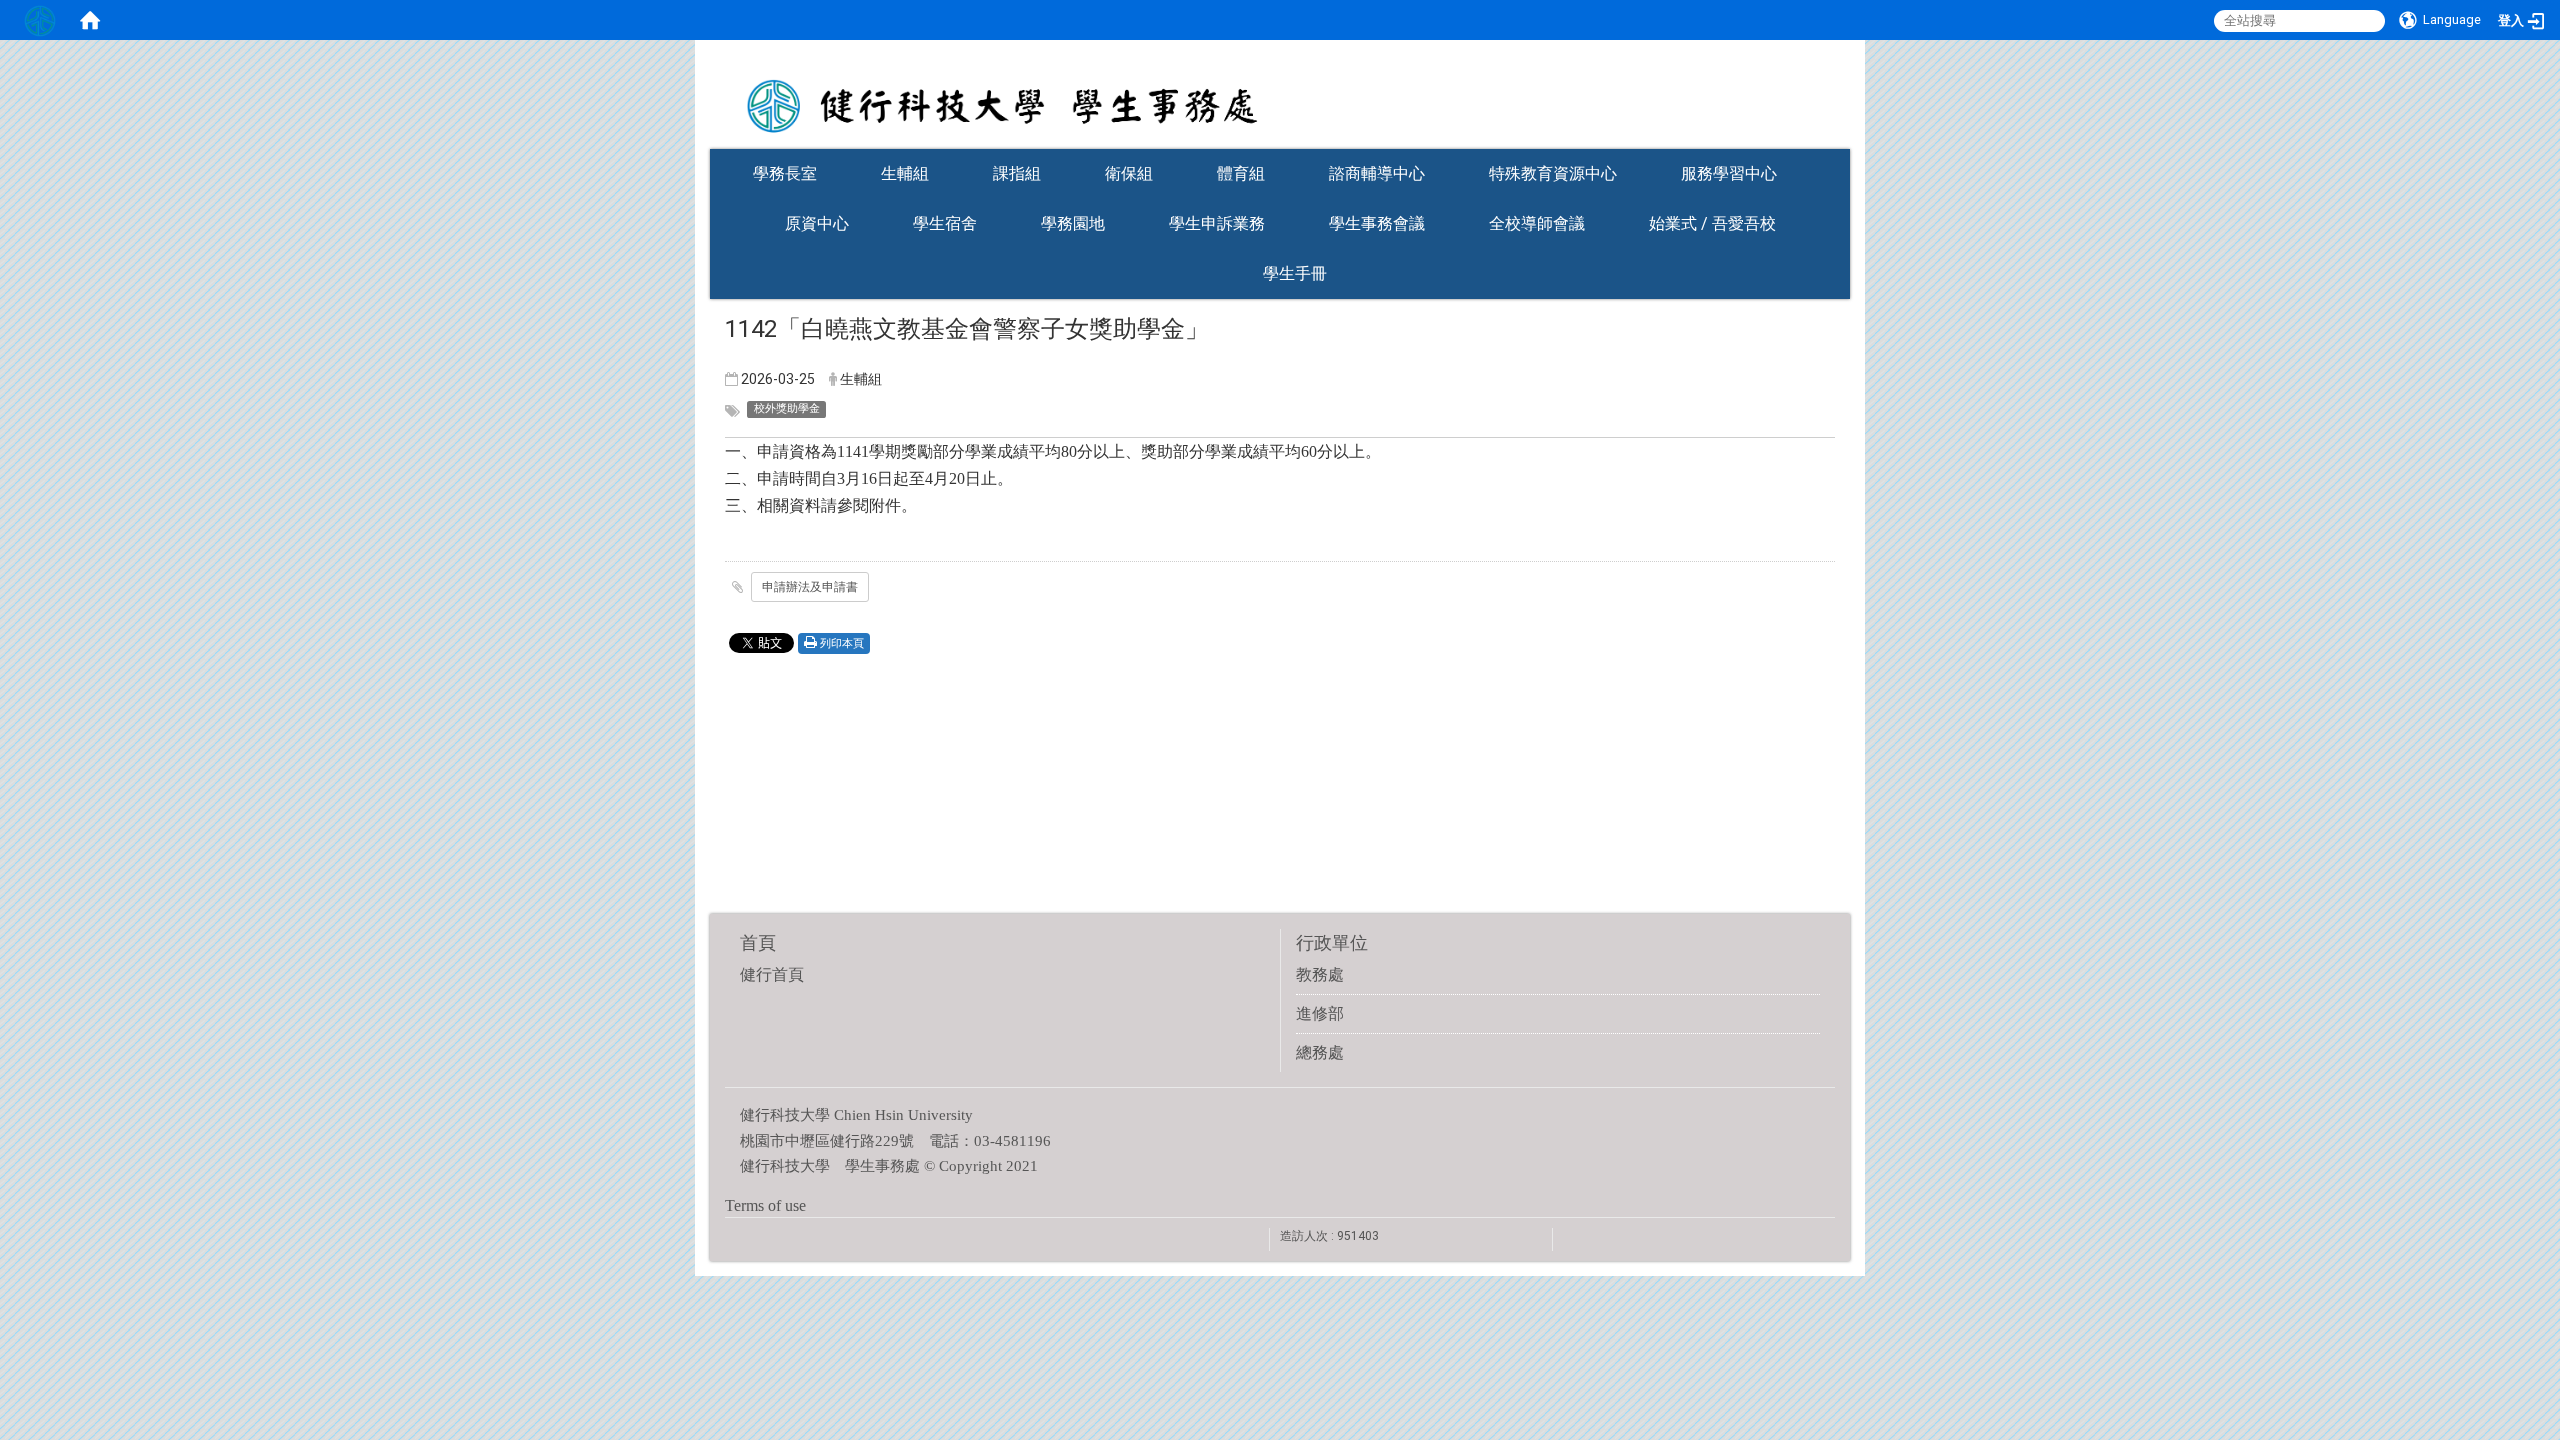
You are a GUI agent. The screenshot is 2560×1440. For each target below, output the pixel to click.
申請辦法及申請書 (810, 587)
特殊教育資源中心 (1553, 173)
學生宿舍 (945, 223)
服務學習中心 (1729, 173)
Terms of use (765, 1205)
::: (1840, 142)
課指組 (1017, 173)
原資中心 (817, 223)
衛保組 (1129, 173)
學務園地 (1073, 223)
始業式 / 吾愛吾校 (1712, 223)
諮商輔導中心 (1377, 173)
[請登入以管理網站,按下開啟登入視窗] (40, 20)
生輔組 (905, 173)
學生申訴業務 (1217, 223)
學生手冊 (1295, 273)
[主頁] (1280, 93)
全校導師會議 (1537, 223)
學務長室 (785, 173)
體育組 (1241, 173)
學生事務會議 (1377, 223)
